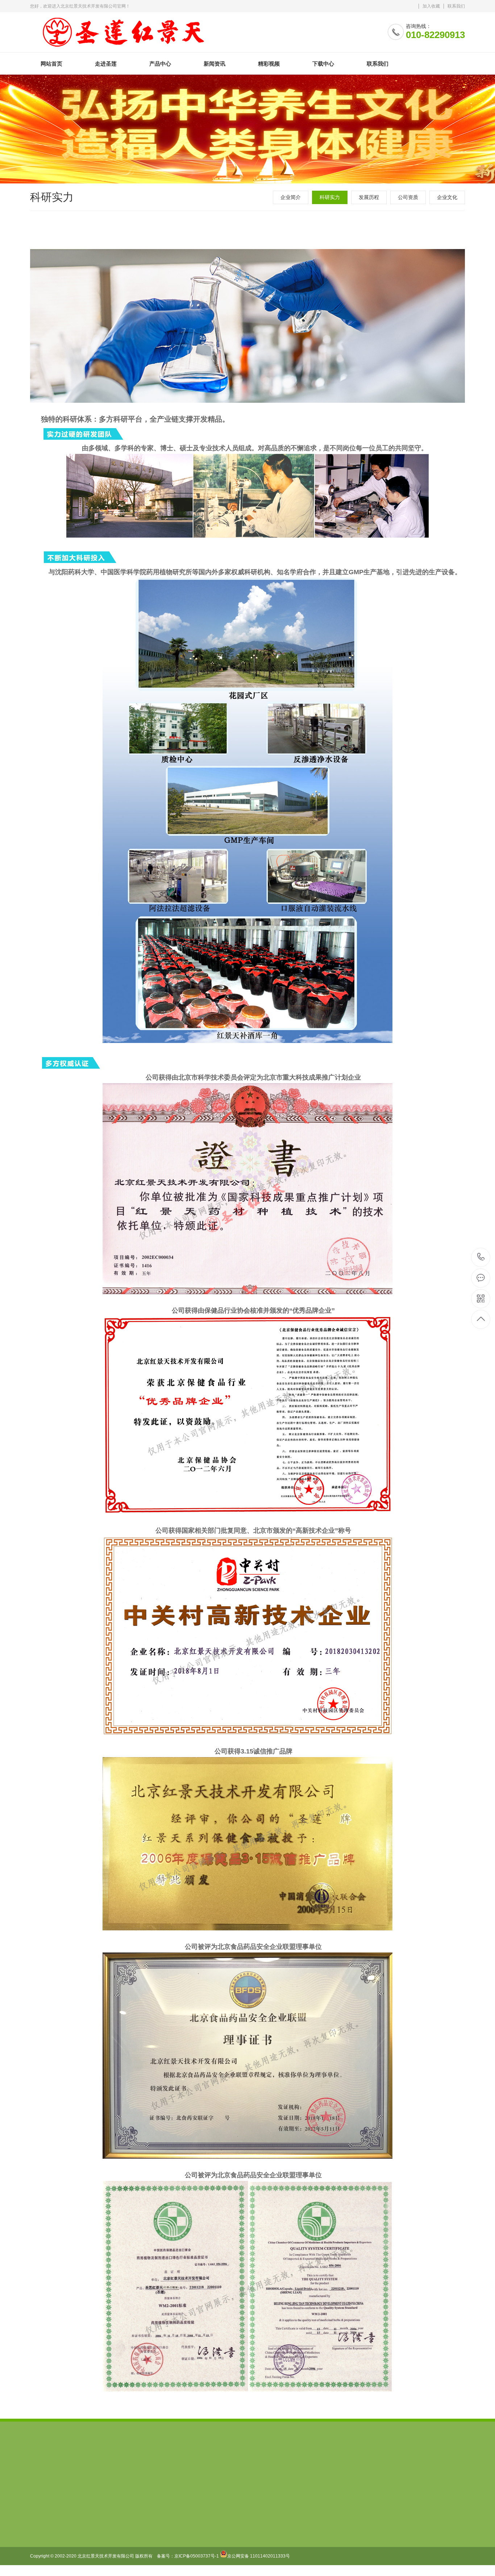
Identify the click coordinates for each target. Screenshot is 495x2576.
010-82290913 (481, 1257)
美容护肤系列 (96, 2535)
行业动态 (141, 2546)
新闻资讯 (215, 64)
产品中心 (160, 64)
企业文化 (447, 197)
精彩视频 (269, 64)
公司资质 (408, 197)
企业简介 (291, 197)
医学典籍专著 (96, 2557)
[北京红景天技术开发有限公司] (123, 30)
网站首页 (51, 64)
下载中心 (323, 64)
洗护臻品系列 (96, 2546)
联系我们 (456, 6)
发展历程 (369, 197)
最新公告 (141, 2524)
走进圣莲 (106, 64)
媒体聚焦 (141, 2557)
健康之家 (191, 2535)
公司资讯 (141, 2535)
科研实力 (330, 197)
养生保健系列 (96, 2524)
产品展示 (191, 2546)
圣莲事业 (191, 2524)
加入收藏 (431, 6)
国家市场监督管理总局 (86, 2470)
